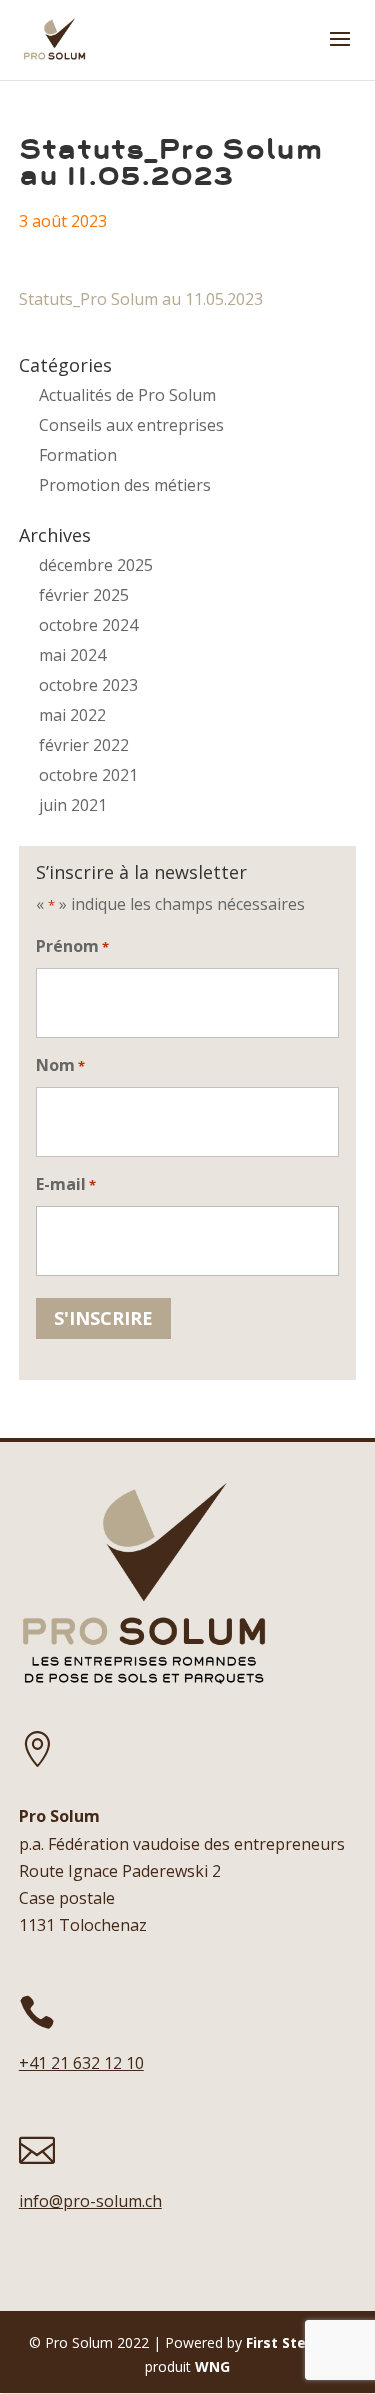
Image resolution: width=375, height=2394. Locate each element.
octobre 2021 (88, 775)
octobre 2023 (88, 685)
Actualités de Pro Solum (127, 395)
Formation (78, 455)
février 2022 (84, 745)
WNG (212, 2366)
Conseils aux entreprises (131, 425)
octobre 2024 (88, 625)
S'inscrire (103, 1318)
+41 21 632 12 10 (81, 2063)
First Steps (284, 2342)
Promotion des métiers (125, 485)
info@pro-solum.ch (90, 2201)
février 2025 (84, 595)
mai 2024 (72, 655)
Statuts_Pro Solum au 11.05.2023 (141, 299)
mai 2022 (72, 715)
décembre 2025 (96, 565)
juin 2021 (73, 805)
